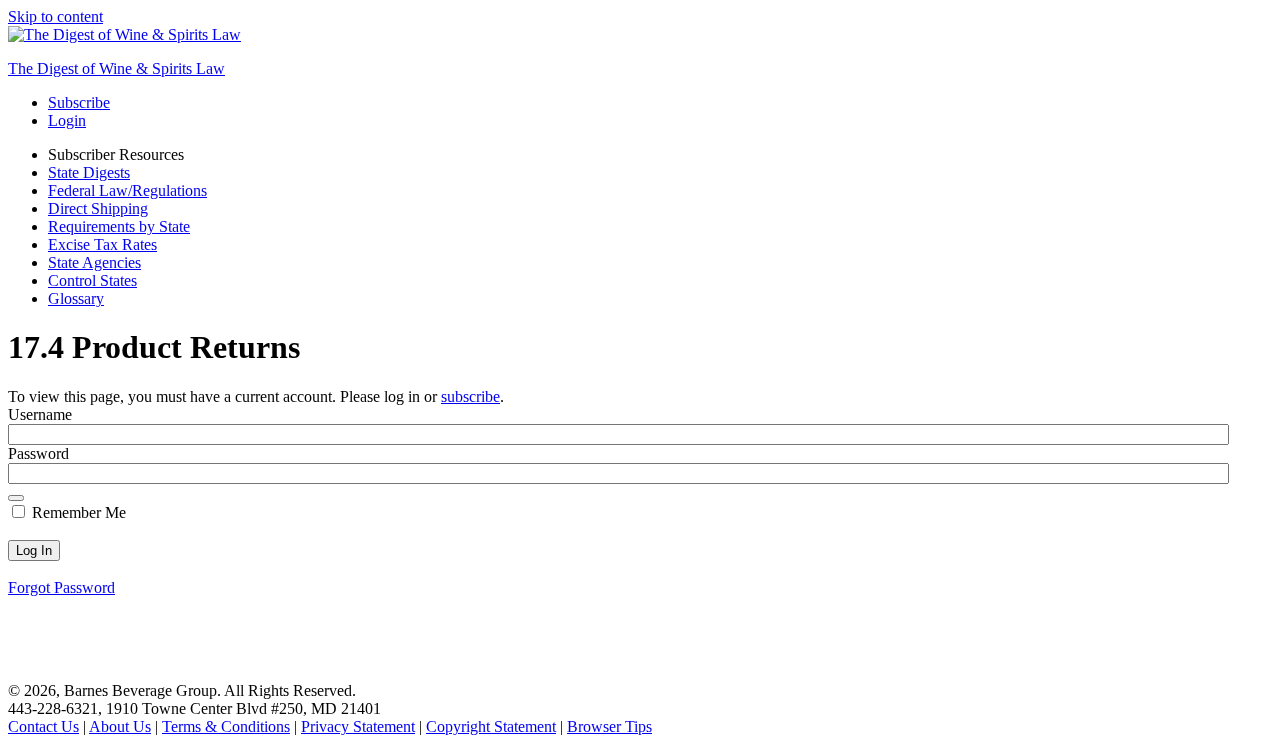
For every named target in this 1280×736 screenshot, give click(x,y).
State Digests (89, 172)
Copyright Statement (491, 726)
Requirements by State (119, 226)
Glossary (76, 298)
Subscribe (79, 102)
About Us (120, 726)
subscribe (470, 396)
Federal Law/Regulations (127, 190)
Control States (92, 280)
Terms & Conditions (226, 726)
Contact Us (43, 726)
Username (40, 414)
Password (38, 453)
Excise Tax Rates (102, 244)
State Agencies (94, 262)
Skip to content (55, 16)
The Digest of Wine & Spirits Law (116, 68)
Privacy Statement (358, 726)
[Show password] (16, 498)
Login (67, 120)
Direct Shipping (98, 208)
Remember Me (77, 512)
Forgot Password (61, 587)
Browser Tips (609, 726)
